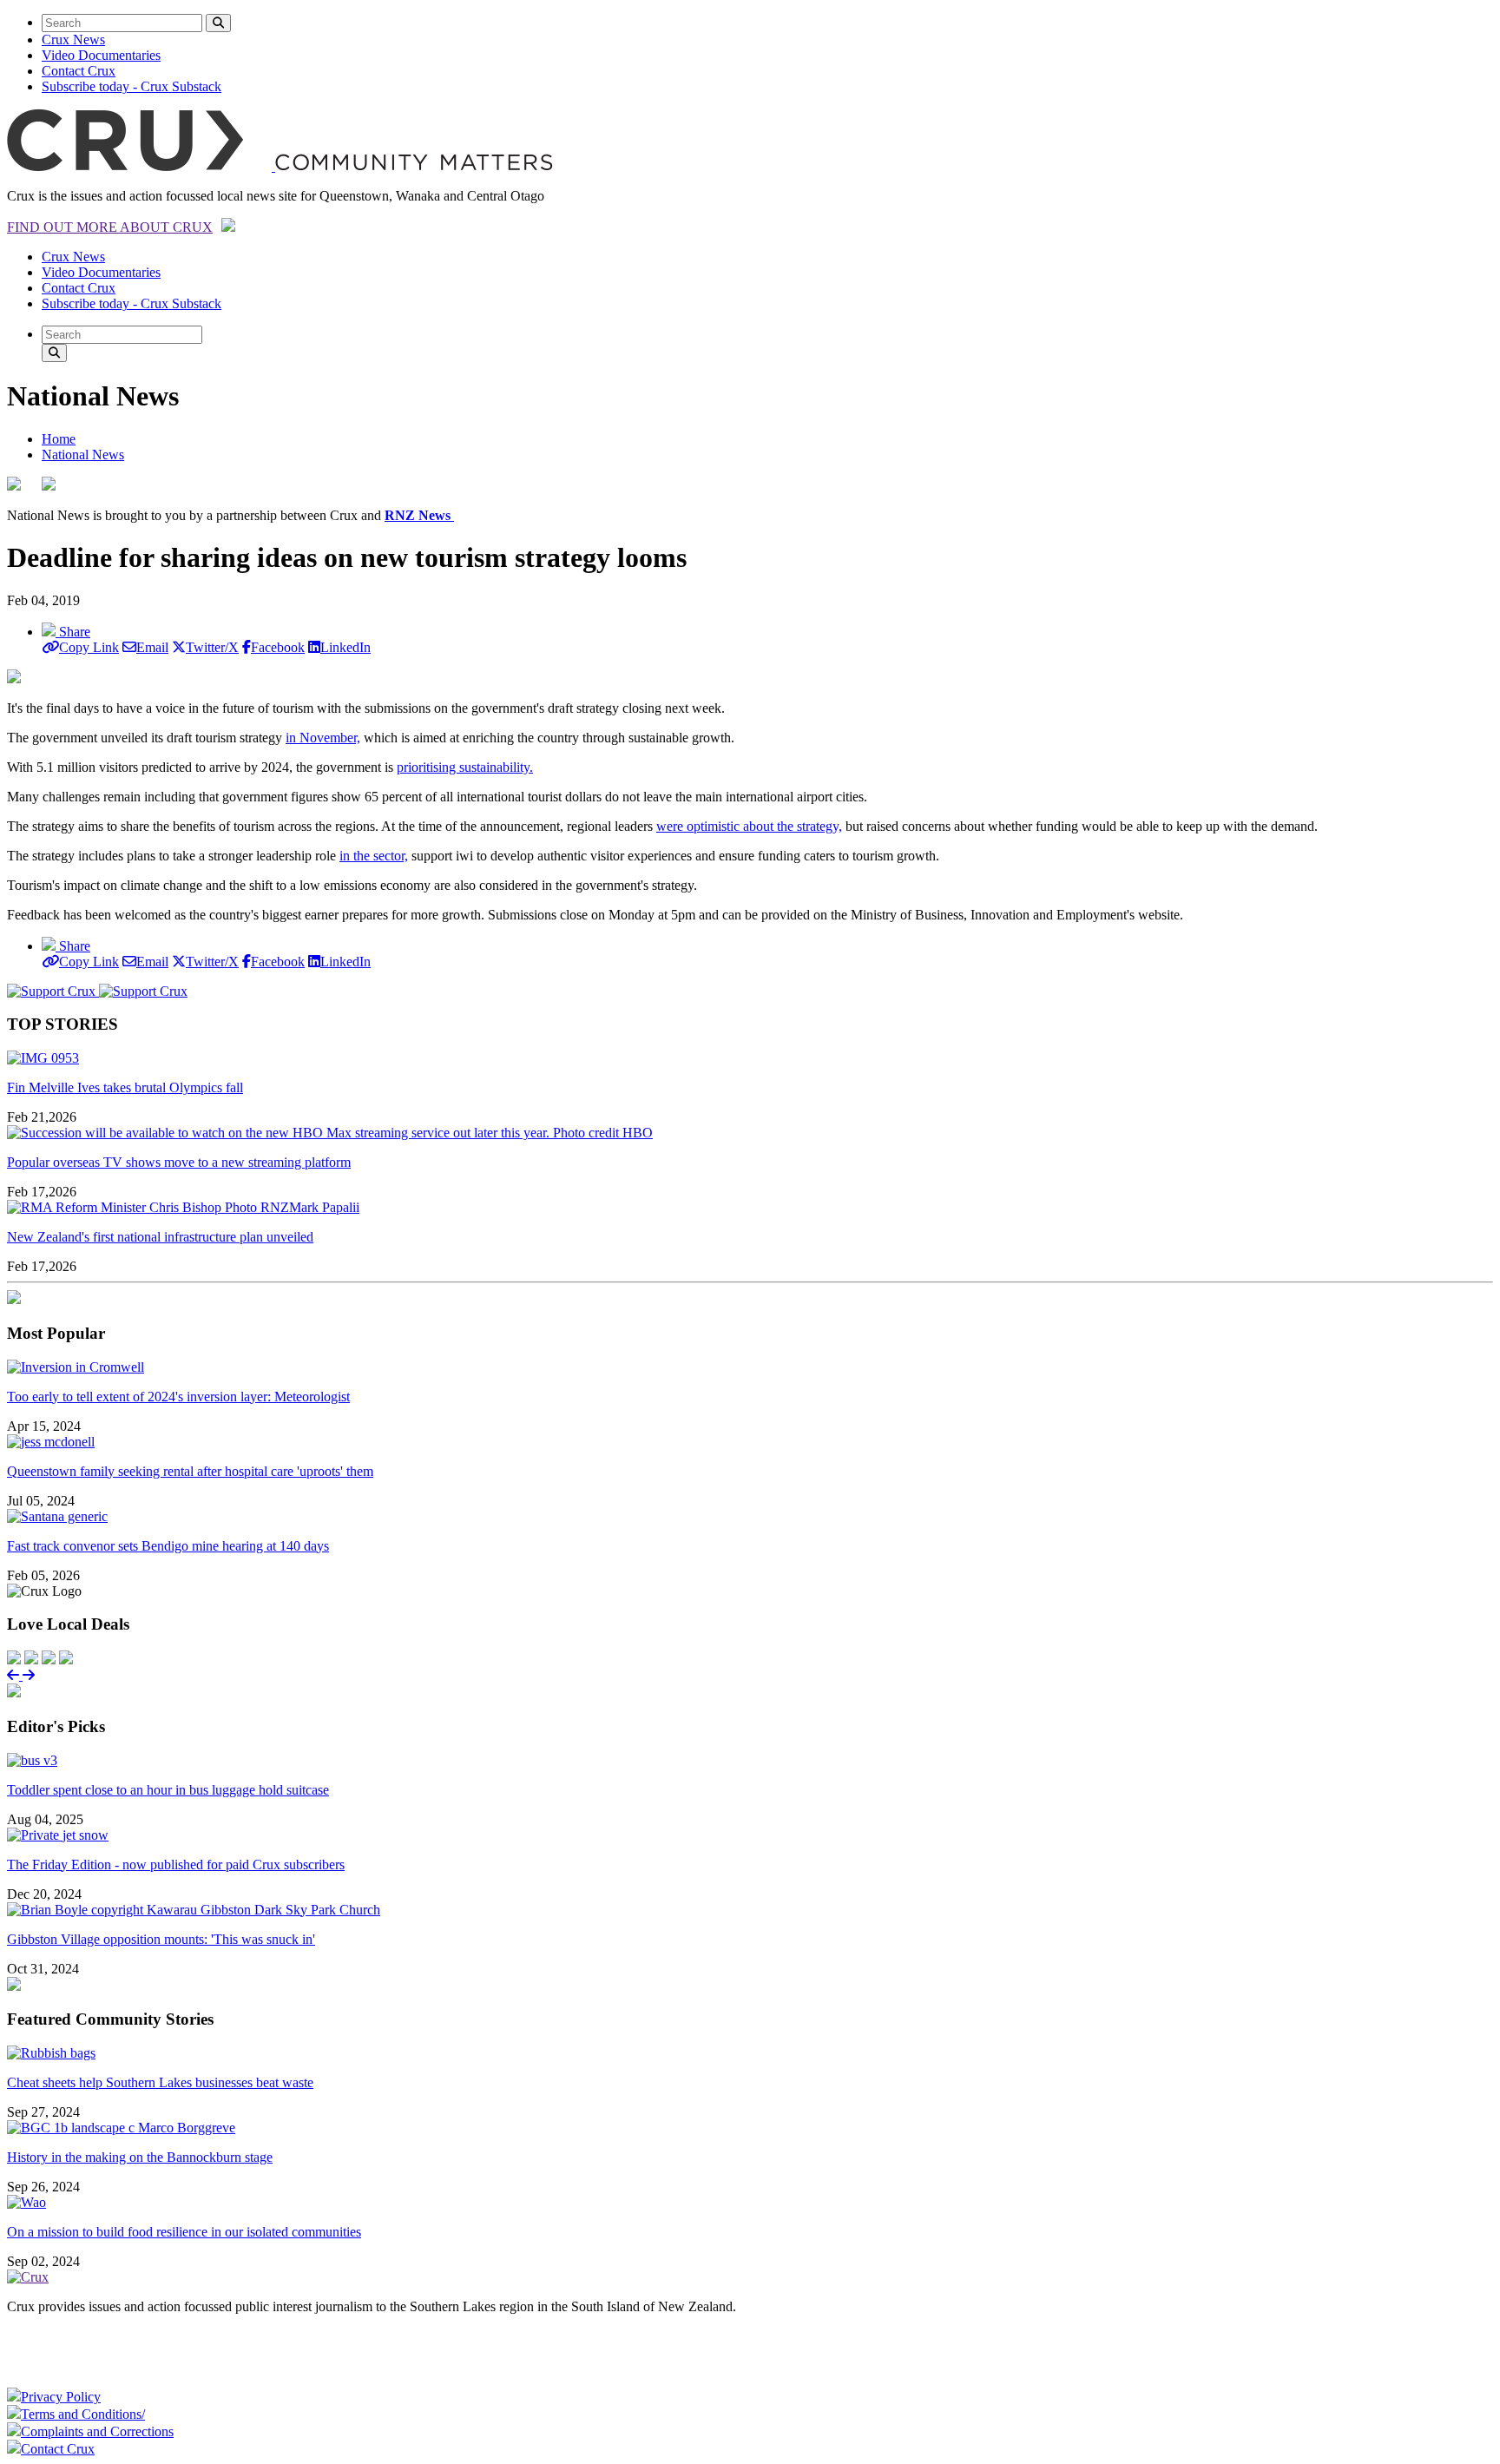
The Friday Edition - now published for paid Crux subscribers (176, 1864)
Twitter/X (212, 647)
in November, (323, 738)
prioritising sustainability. (465, 767)
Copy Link (89, 647)
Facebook (278, 647)
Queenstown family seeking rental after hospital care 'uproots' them (190, 1471)
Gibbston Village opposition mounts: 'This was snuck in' (161, 1939)
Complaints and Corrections (97, 2431)
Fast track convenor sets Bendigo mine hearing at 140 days (168, 1546)
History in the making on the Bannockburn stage (140, 2157)
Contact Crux (79, 71)
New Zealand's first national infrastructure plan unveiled (160, 1237)
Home (59, 439)
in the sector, (374, 856)
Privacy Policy (61, 2397)
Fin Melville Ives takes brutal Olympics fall (125, 1087)
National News (83, 455)
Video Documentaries (101, 55)
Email (152, 647)
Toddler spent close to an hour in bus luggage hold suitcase (168, 1790)
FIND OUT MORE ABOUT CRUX (110, 227)
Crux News (73, 40)
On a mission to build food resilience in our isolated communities (184, 2232)
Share (73, 632)
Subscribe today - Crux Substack (132, 86)
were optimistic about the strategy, (749, 826)
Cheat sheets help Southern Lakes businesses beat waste (160, 2082)
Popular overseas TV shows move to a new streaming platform (179, 1162)
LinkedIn (345, 647)
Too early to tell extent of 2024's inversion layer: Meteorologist (178, 1397)
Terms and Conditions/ (83, 2414)
